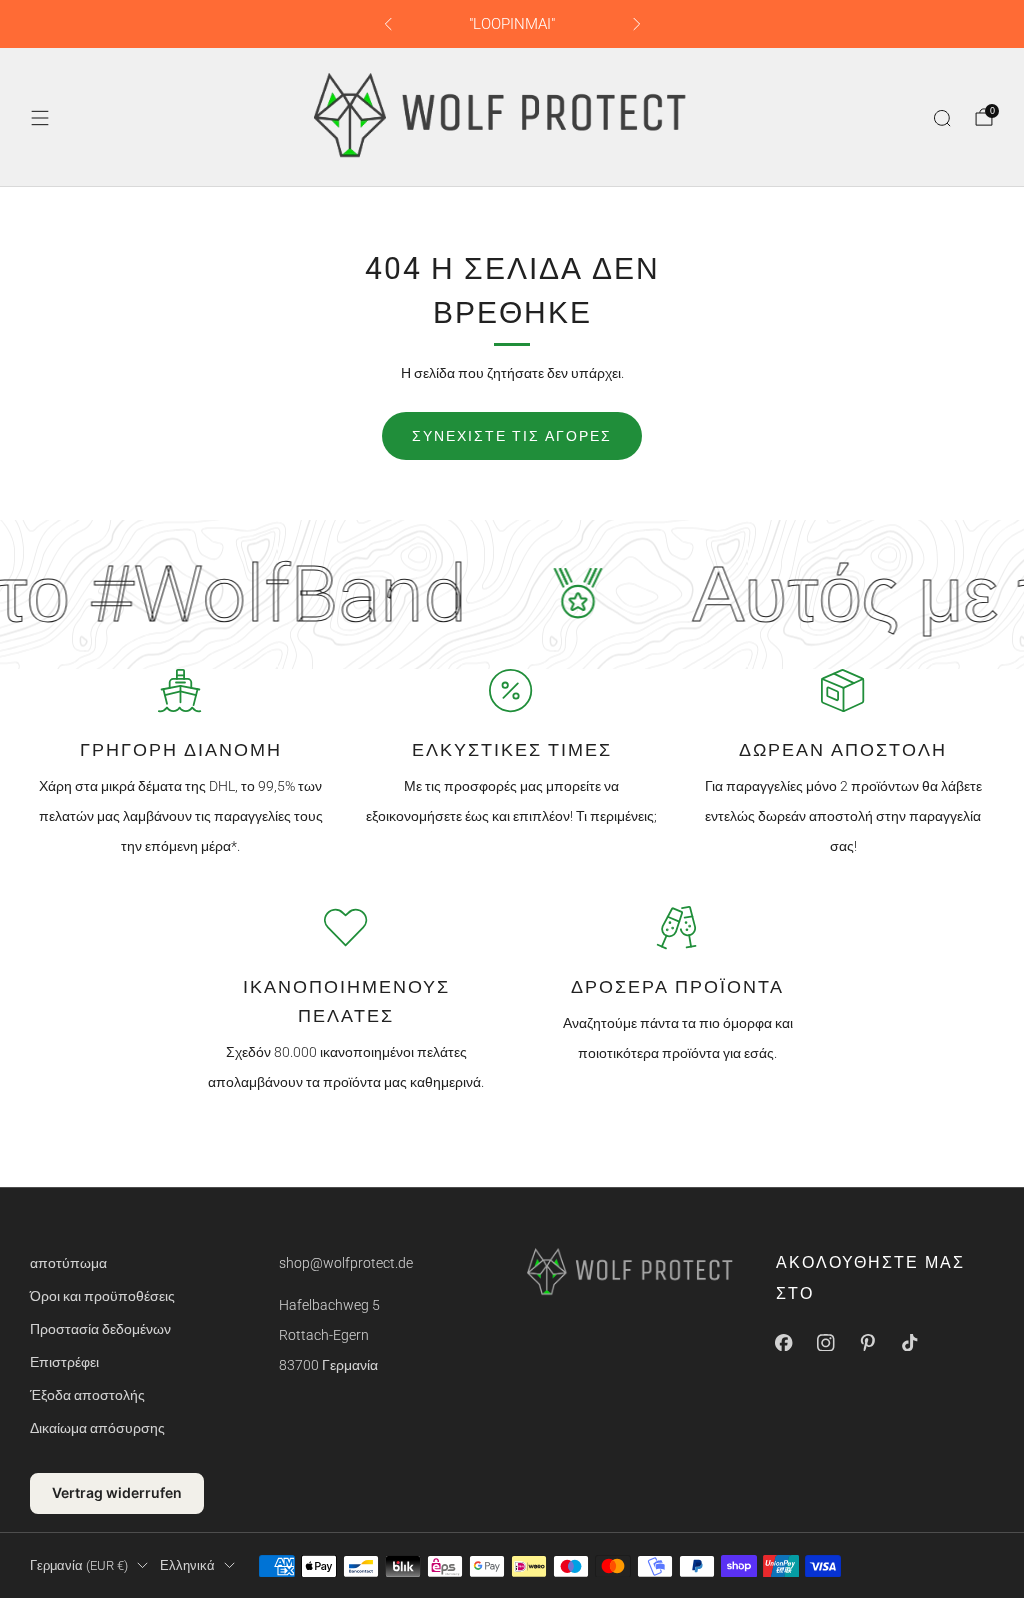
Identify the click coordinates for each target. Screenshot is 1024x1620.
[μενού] (40, 118)
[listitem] (512, 24)
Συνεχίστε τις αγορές (512, 436)
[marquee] (512, 594)
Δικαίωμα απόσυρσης (97, 1428)
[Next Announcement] (637, 24)
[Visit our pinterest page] (868, 1342)
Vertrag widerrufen (117, 1492)
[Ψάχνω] (942, 118)
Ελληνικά (187, 1565)
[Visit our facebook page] (784, 1342)
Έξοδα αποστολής (87, 1395)
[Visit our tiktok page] (910, 1342)
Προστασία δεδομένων (100, 1329)
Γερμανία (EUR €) (79, 1565)
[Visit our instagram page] (826, 1342)
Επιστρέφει (64, 1362)
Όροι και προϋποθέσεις (102, 1296)
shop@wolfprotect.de (346, 1263)
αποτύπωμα (68, 1263)
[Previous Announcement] (388, 24)
